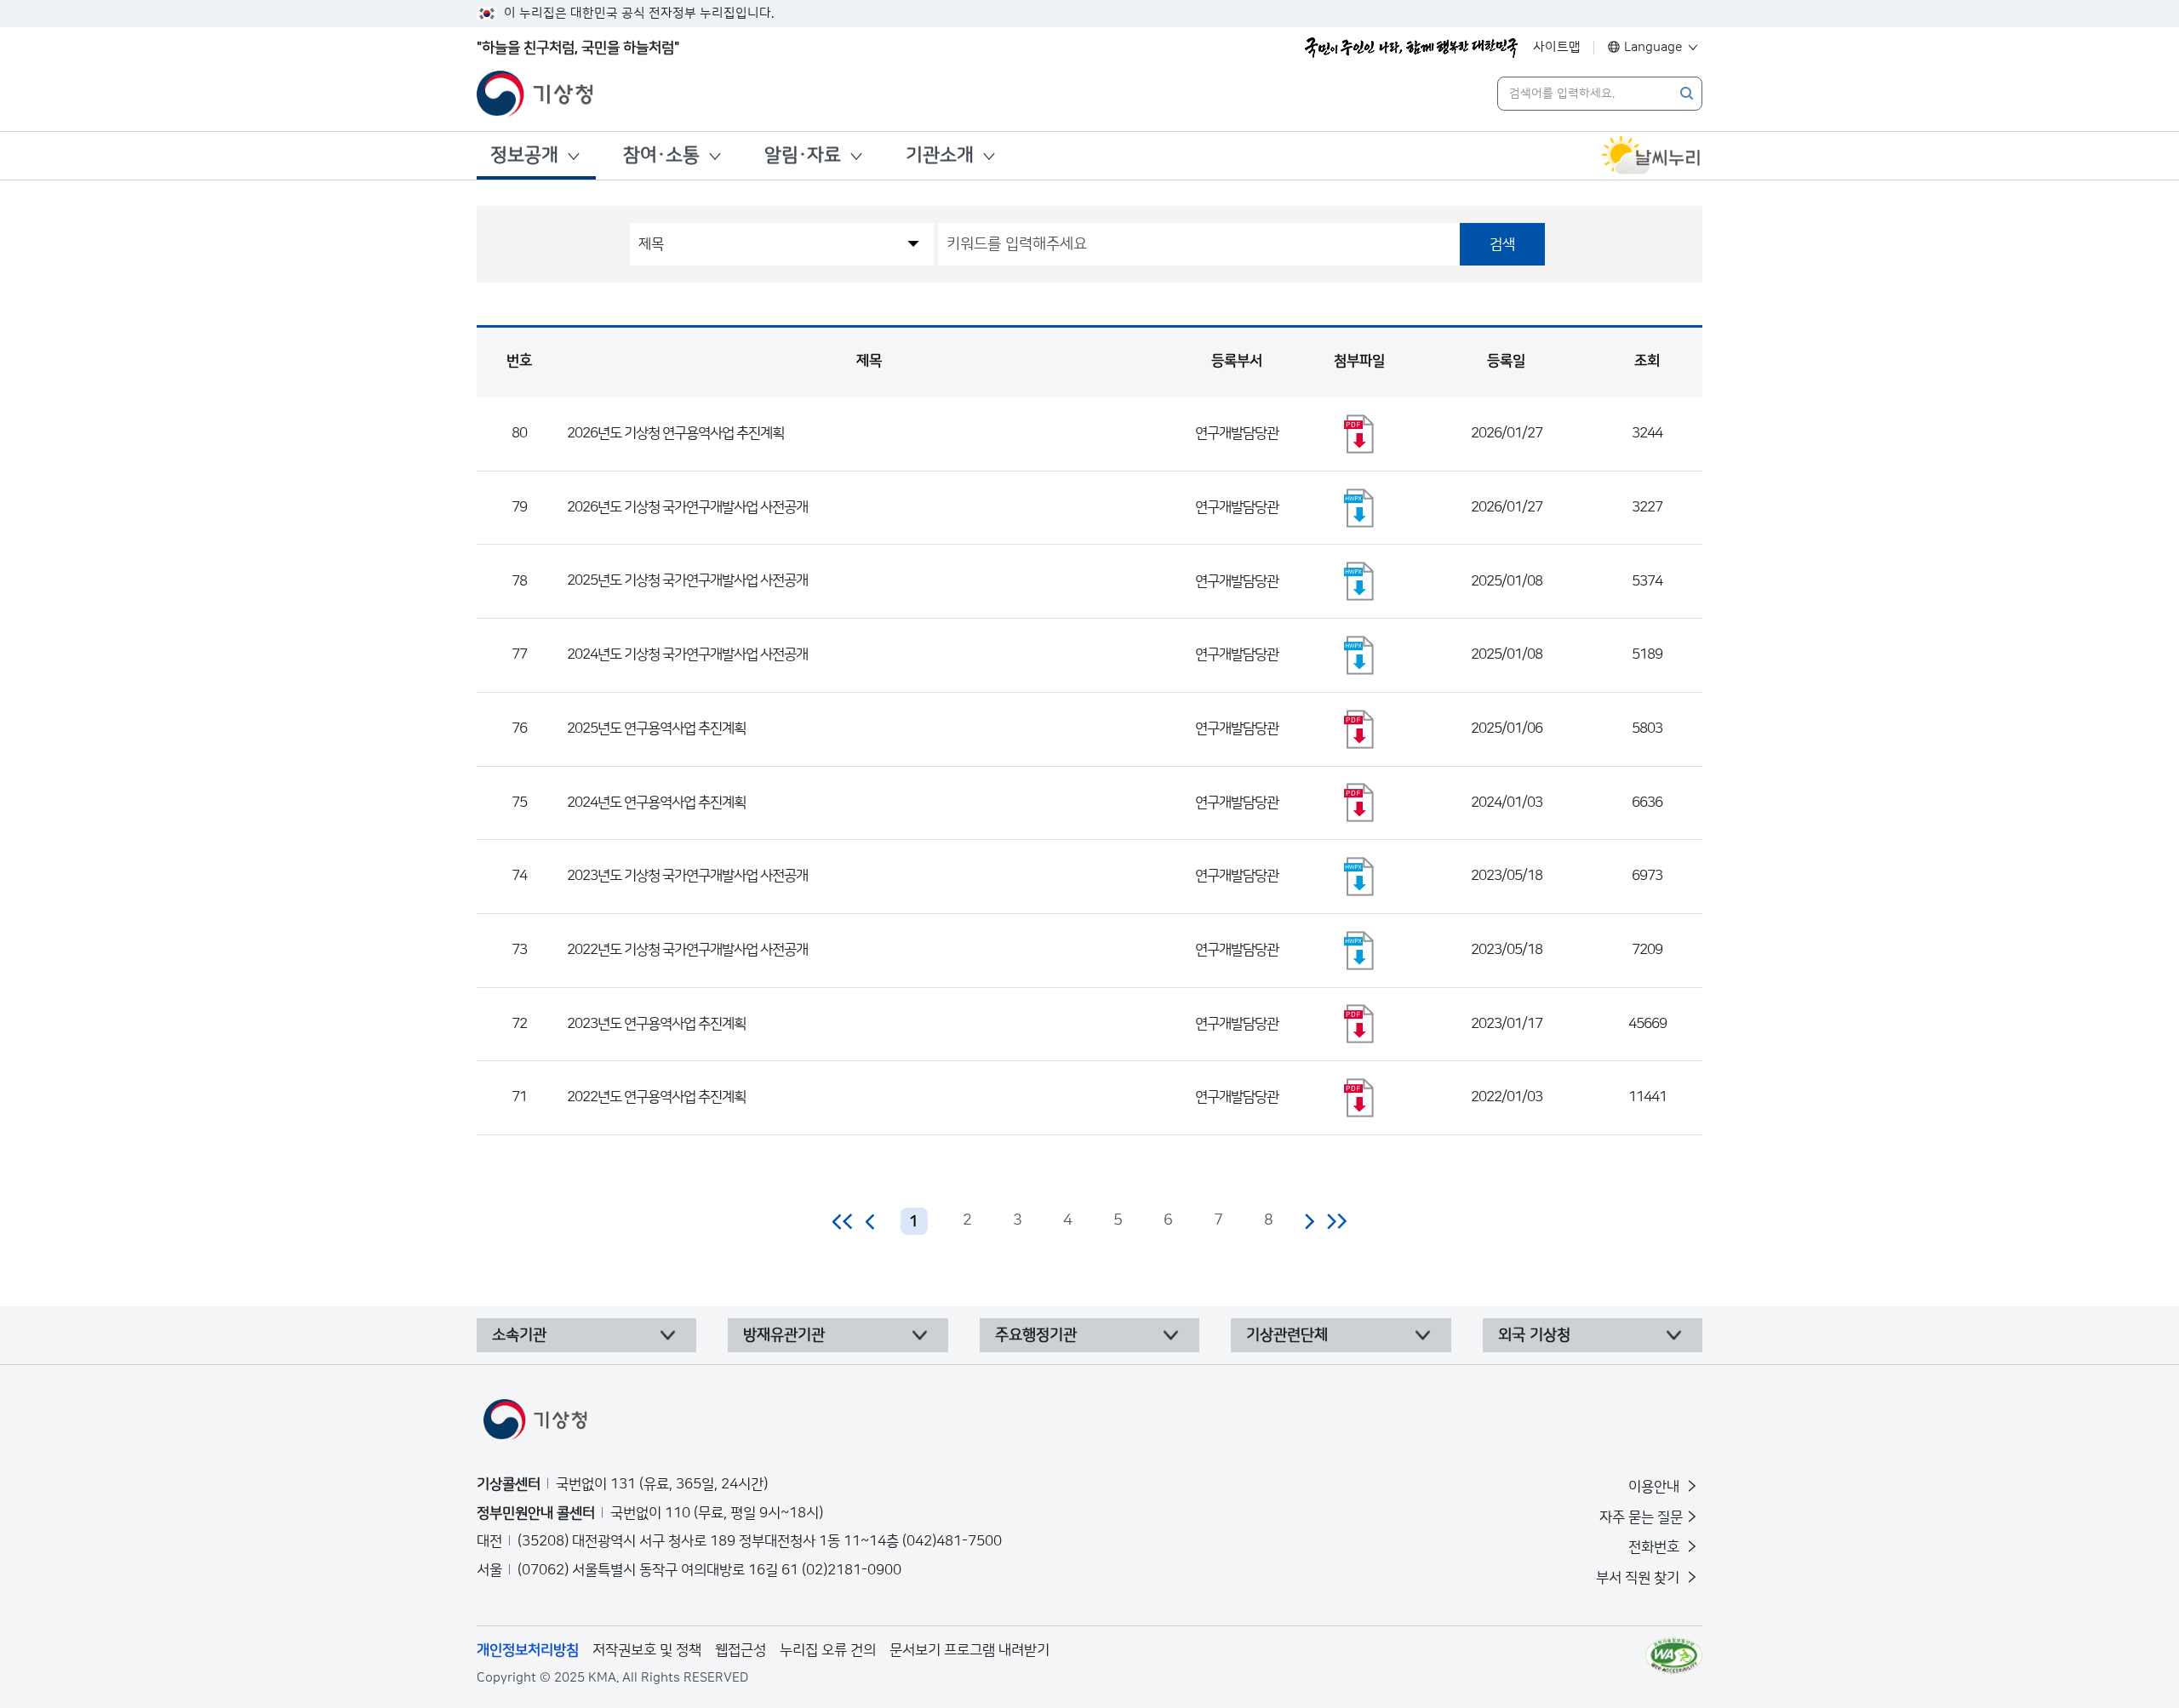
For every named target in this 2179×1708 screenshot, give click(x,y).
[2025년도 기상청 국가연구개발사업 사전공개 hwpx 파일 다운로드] (1359, 581)
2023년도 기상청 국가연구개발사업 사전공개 (687, 876)
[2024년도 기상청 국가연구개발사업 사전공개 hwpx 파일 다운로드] (1359, 655)
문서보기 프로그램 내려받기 (969, 1650)
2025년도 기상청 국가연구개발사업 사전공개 (687, 580)
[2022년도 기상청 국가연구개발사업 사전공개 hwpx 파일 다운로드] (1359, 951)
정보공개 (524, 155)
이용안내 (1656, 1487)
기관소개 (940, 155)
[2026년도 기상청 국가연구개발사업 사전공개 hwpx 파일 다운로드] (1359, 508)
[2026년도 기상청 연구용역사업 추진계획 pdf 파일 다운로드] (1359, 434)
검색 (1502, 244)
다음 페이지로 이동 (1309, 1221)
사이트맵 (1557, 47)
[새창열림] (1651, 156)
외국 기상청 (1534, 1335)
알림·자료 (803, 155)
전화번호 (1656, 1547)
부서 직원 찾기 (1639, 1578)
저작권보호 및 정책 (647, 1650)
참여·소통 (661, 155)
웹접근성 (741, 1650)
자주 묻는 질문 (1641, 1517)
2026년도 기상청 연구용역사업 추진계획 (675, 433)
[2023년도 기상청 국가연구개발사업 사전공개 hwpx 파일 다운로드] (1359, 877)
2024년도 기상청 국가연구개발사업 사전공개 (687, 654)
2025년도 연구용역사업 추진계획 (656, 728)
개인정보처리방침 (528, 1650)
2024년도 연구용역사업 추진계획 (656, 803)
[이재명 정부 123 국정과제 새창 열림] (1411, 48)
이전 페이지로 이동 (871, 1221)
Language (1653, 47)
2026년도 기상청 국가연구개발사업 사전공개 (687, 507)
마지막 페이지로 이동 (1337, 1221)
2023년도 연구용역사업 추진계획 (656, 1024)
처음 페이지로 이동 (843, 1221)
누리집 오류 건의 (828, 1650)
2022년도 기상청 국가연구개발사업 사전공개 (687, 950)
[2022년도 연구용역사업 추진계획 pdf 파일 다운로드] (1359, 1098)
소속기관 (519, 1335)
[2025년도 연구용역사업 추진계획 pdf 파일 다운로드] (1359, 729)
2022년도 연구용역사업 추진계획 (656, 1097)
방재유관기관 (784, 1335)
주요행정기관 (1036, 1335)
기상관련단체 (1287, 1335)
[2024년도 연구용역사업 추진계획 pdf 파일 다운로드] (1359, 803)
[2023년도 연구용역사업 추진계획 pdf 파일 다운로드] (1359, 1024)
